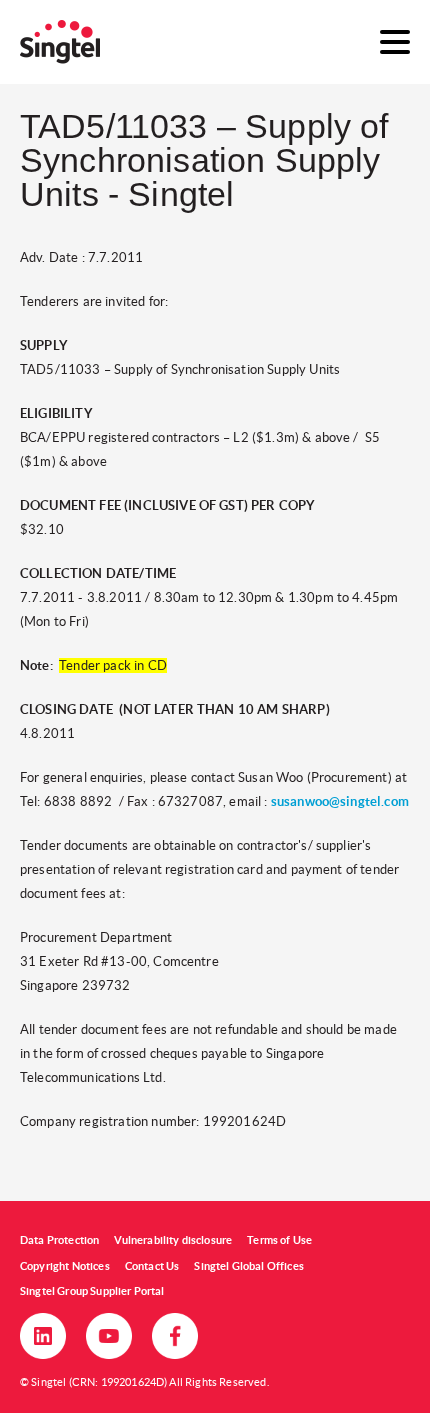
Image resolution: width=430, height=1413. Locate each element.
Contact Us (152, 1266)
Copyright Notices (65, 1266)
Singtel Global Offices (249, 1266)
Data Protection (59, 1240)
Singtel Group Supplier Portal (92, 1291)
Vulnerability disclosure (173, 1240)
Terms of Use (279, 1240)
